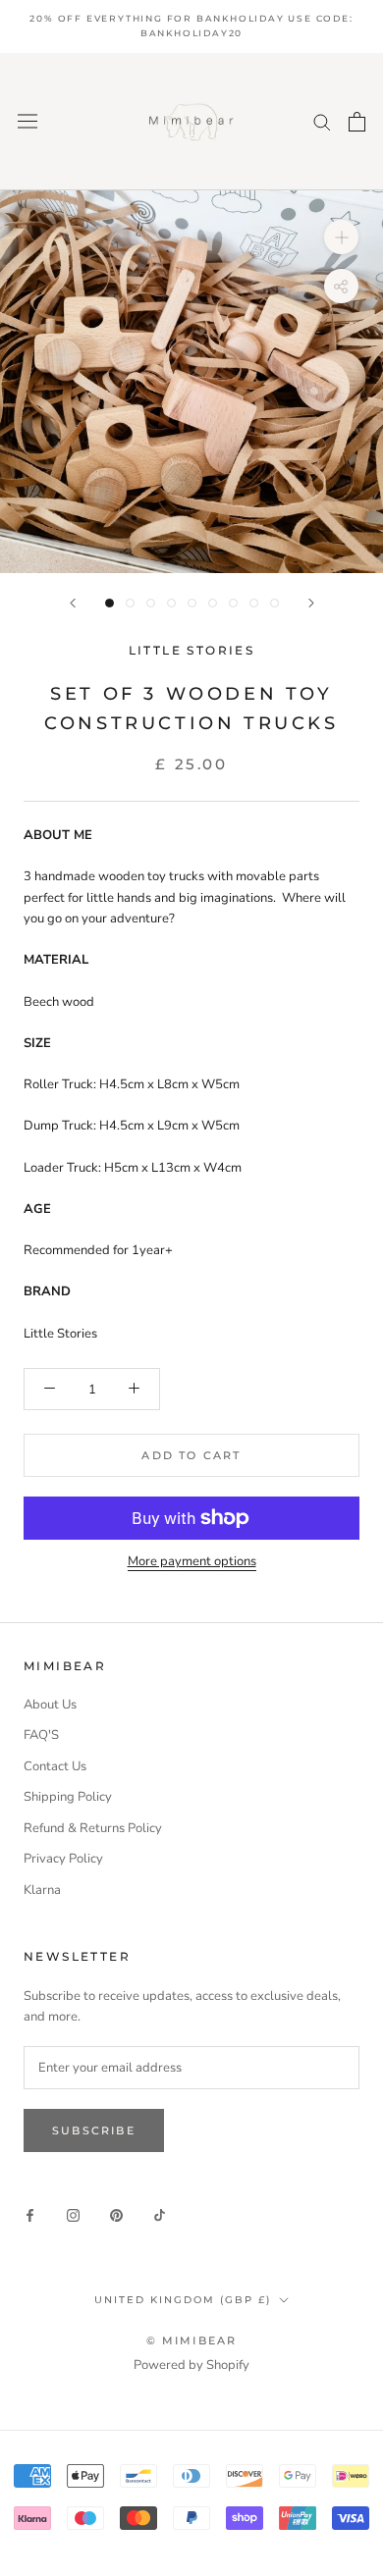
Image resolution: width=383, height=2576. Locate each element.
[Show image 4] (171, 603)
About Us (50, 1705)
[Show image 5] (192, 603)
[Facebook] (30, 2215)
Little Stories (192, 650)
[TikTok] (160, 2215)
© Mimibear (192, 2340)
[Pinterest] (116, 2215)
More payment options (192, 1561)
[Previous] (73, 603)
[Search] (322, 121)
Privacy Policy (63, 1859)
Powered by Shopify (191, 2365)
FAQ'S (41, 1735)
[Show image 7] (233, 603)
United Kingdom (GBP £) (183, 2300)
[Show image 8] (254, 603)
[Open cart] (357, 122)
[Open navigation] (27, 121)
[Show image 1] (109, 603)
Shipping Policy (68, 1797)
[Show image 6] (213, 603)
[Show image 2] (130, 603)
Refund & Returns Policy (93, 1828)
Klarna (42, 1890)
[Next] (311, 603)
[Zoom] (341, 237)
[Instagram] (73, 2215)
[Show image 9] (274, 603)
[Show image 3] (151, 603)
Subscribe (94, 2130)
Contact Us (55, 1766)
